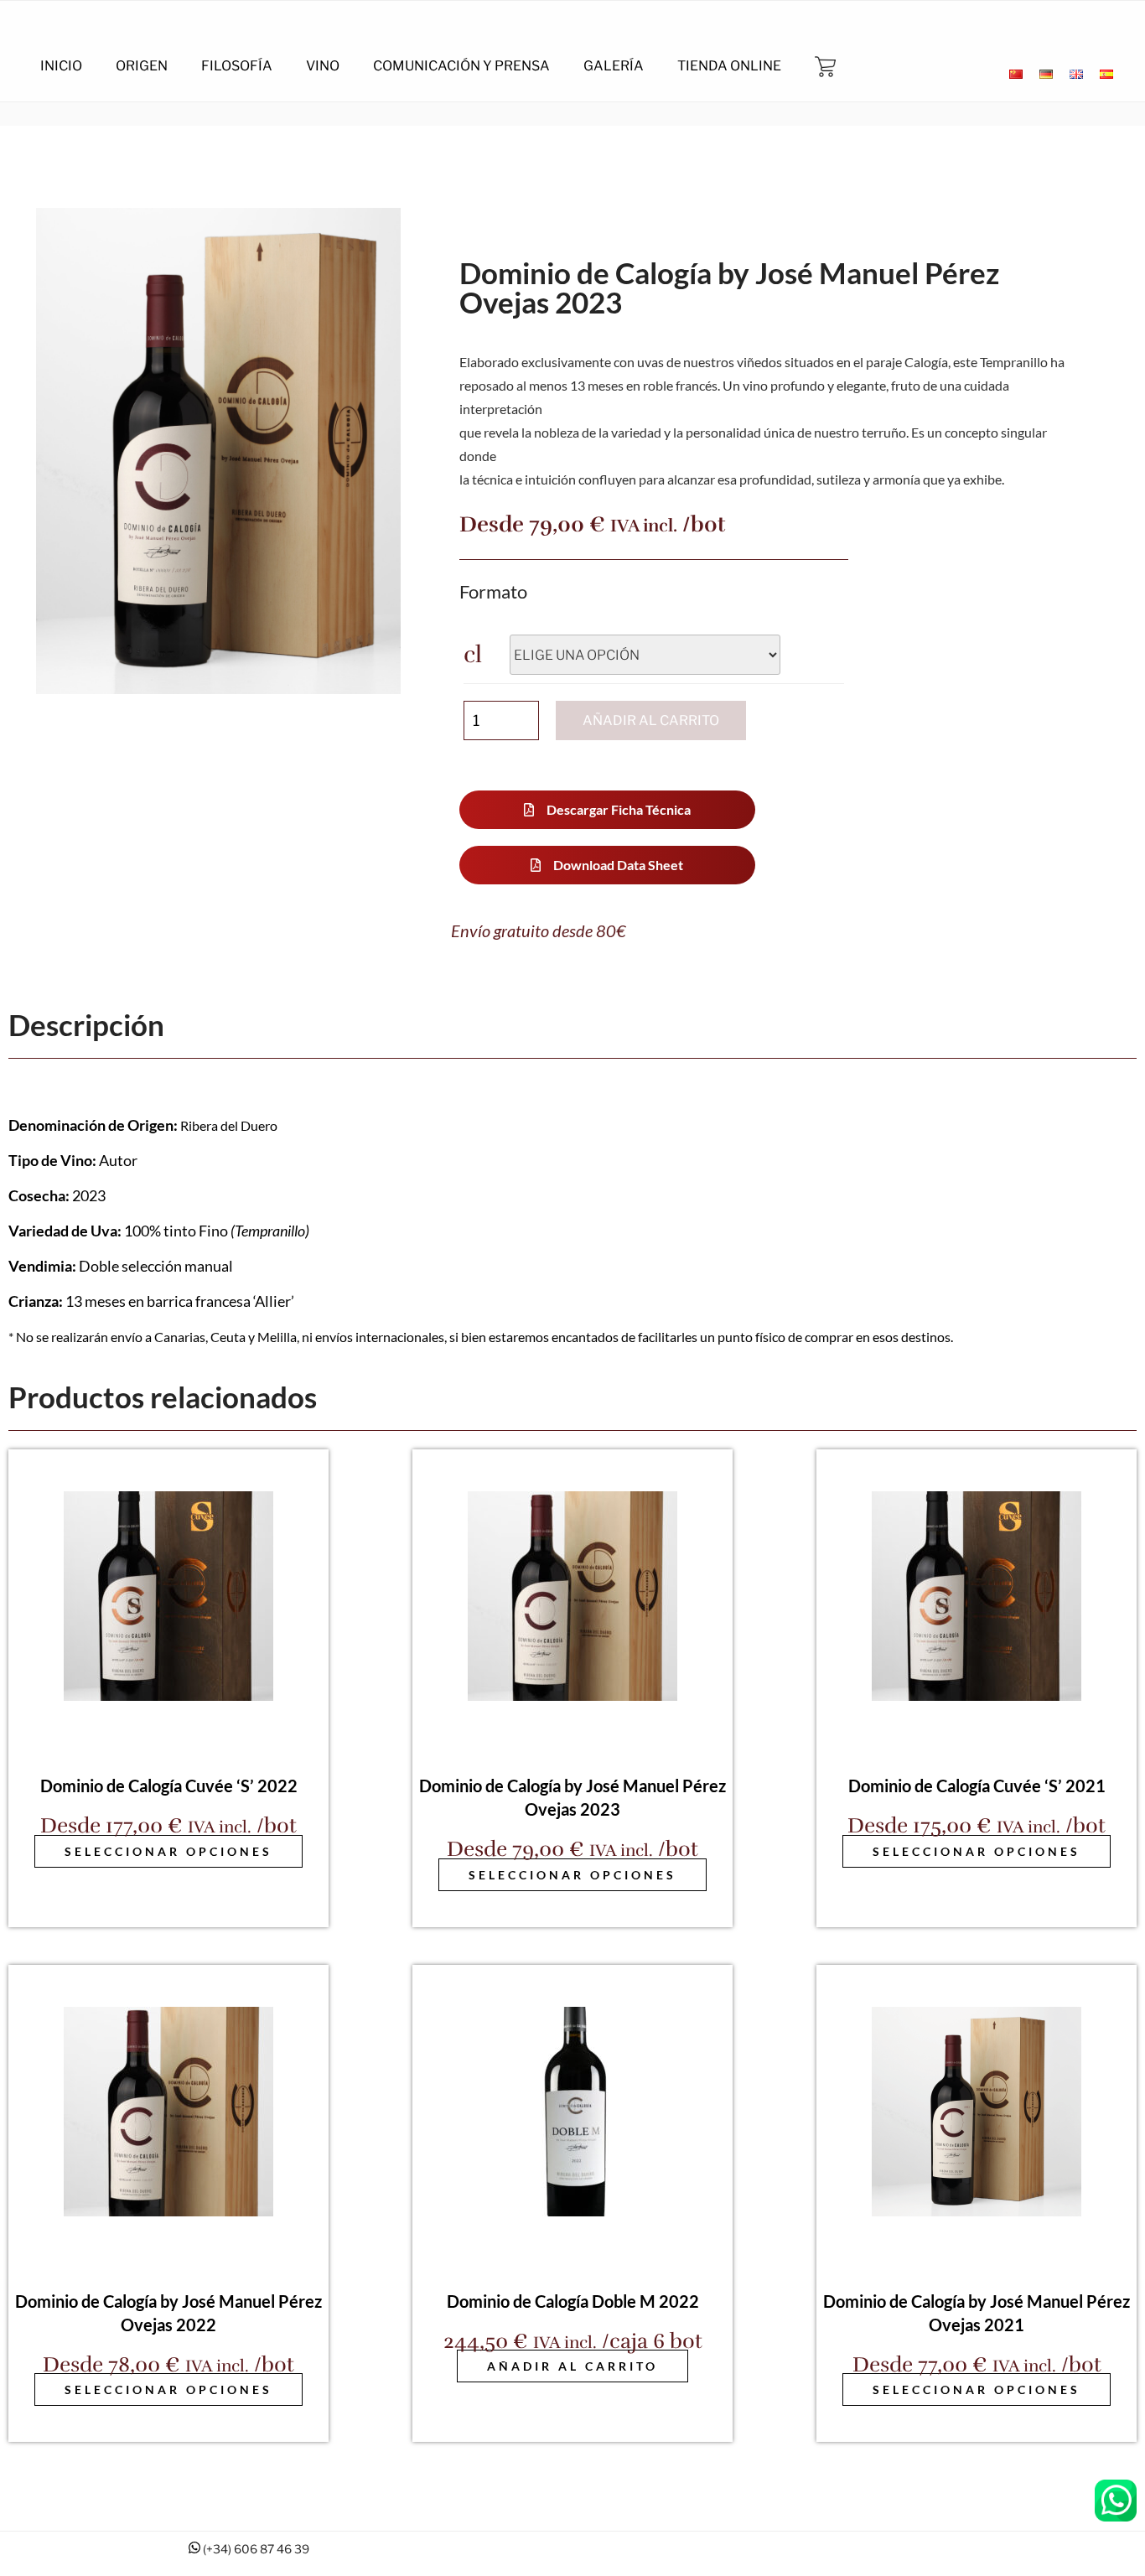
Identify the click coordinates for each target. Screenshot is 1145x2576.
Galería (614, 66)
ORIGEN (142, 66)
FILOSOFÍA (237, 66)
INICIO (61, 66)
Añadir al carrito (651, 720)
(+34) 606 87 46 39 (256, 2549)
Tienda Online (729, 66)
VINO (323, 66)
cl (473, 655)
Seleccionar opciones (168, 1851)
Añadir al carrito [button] (572, 2366)
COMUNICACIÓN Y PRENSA (461, 66)
